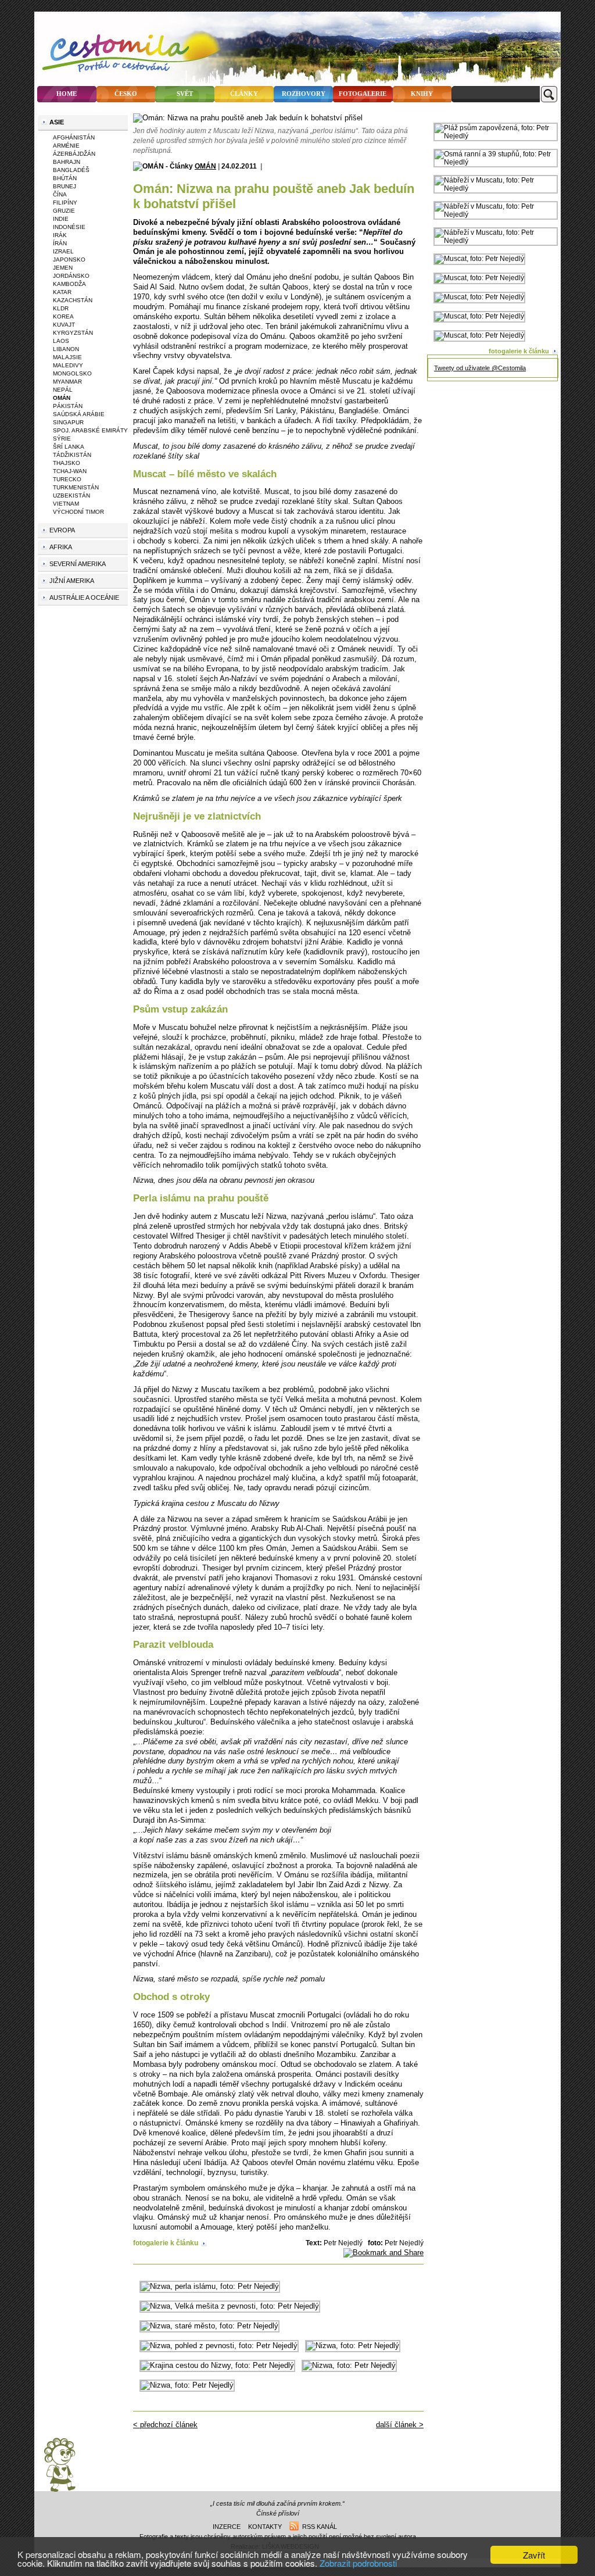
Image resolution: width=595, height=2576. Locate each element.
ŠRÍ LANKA (69, 447)
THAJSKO (67, 463)
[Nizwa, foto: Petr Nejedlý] (353, 2346)
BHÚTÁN (65, 178)
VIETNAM (66, 504)
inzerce (227, 2527)
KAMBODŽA (69, 284)
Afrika (61, 547)
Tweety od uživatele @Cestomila (480, 368)
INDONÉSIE (69, 227)
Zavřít (534, 2555)
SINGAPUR (68, 422)
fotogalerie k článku (166, 2243)
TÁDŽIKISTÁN (72, 455)
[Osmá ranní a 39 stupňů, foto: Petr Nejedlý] (496, 162)
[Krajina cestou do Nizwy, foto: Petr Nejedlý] (217, 2365)
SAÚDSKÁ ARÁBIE (79, 414)
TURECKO (67, 479)
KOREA (63, 316)
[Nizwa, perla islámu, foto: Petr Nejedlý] (210, 2286)
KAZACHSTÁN (73, 300)
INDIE (61, 219)
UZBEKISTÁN (71, 495)
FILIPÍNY (65, 203)
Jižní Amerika (72, 581)
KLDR (61, 308)
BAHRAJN (67, 162)
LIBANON (66, 349)
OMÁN (205, 166)
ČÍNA (60, 194)
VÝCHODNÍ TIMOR (78, 512)
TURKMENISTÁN (76, 487)
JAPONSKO (69, 260)
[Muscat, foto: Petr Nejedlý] (479, 259)
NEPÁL (63, 390)
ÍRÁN (60, 243)
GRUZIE (64, 211)
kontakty (265, 2527)
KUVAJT (64, 325)
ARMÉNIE (66, 146)
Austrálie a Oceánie (84, 598)
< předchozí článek (165, 2425)
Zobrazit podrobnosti (358, 2563)
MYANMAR (67, 382)
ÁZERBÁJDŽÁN (74, 154)
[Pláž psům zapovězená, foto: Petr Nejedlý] (496, 136)
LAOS (61, 341)
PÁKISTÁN (68, 406)
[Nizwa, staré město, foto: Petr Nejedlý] (209, 2326)
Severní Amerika (78, 564)
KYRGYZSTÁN (73, 333)
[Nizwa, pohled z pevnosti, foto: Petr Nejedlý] (219, 2346)
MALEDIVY (68, 365)
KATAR (62, 292)
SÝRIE (62, 439)
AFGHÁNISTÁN (74, 137)
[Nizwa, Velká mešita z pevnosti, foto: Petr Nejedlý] (230, 2306)
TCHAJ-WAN (70, 471)
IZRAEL (63, 251)
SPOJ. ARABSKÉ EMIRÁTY (90, 430)
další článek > (400, 2425)
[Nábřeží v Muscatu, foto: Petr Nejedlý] (496, 188)
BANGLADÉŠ (71, 170)
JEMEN (63, 268)
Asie (57, 122)
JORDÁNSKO (71, 276)
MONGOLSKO (72, 373)
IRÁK (60, 235)
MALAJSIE (67, 357)
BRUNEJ (64, 186)
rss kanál (318, 2527)
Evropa (62, 530)
